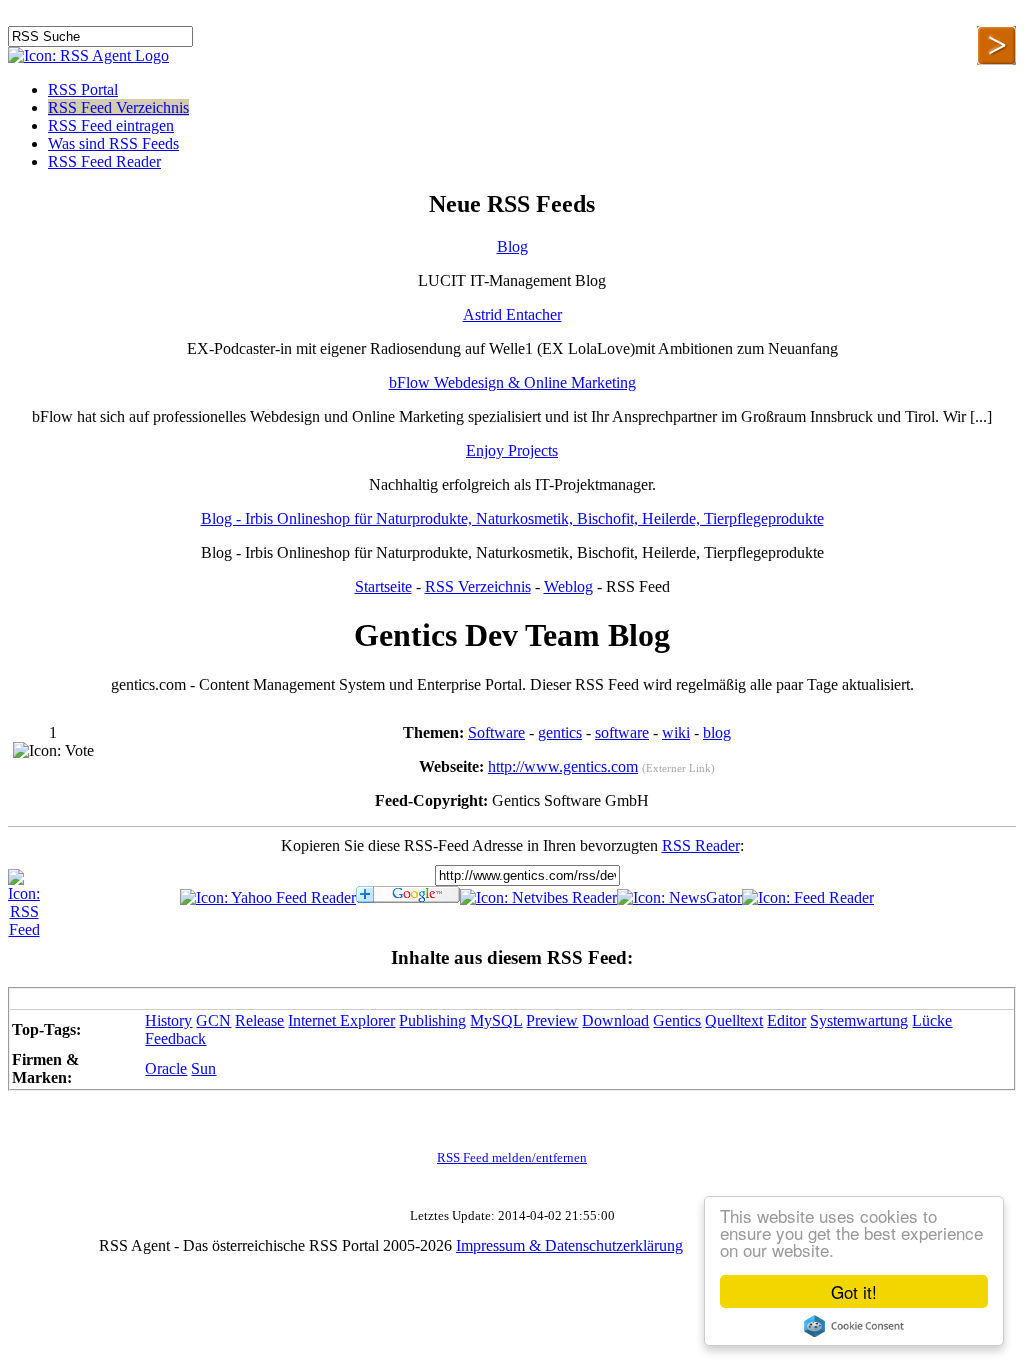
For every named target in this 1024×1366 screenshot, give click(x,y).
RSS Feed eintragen (111, 125)
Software (496, 732)
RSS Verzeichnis (478, 586)
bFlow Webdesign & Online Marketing (512, 382)
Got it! (854, 1291)
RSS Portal (83, 89)
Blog (512, 246)
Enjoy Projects (512, 450)
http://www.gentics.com (563, 766)
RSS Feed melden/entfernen (512, 1158)
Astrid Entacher (512, 314)
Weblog (568, 586)
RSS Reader (701, 845)
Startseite (383, 586)
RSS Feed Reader (104, 161)
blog (717, 732)
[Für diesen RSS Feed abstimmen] (53, 751)
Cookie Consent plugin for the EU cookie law (854, 1326)
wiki (676, 732)
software (622, 732)
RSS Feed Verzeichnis (118, 107)
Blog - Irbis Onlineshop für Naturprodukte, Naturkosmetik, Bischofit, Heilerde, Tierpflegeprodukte (512, 518)
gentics (560, 732)
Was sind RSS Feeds (113, 143)
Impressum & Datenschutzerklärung (569, 1245)
